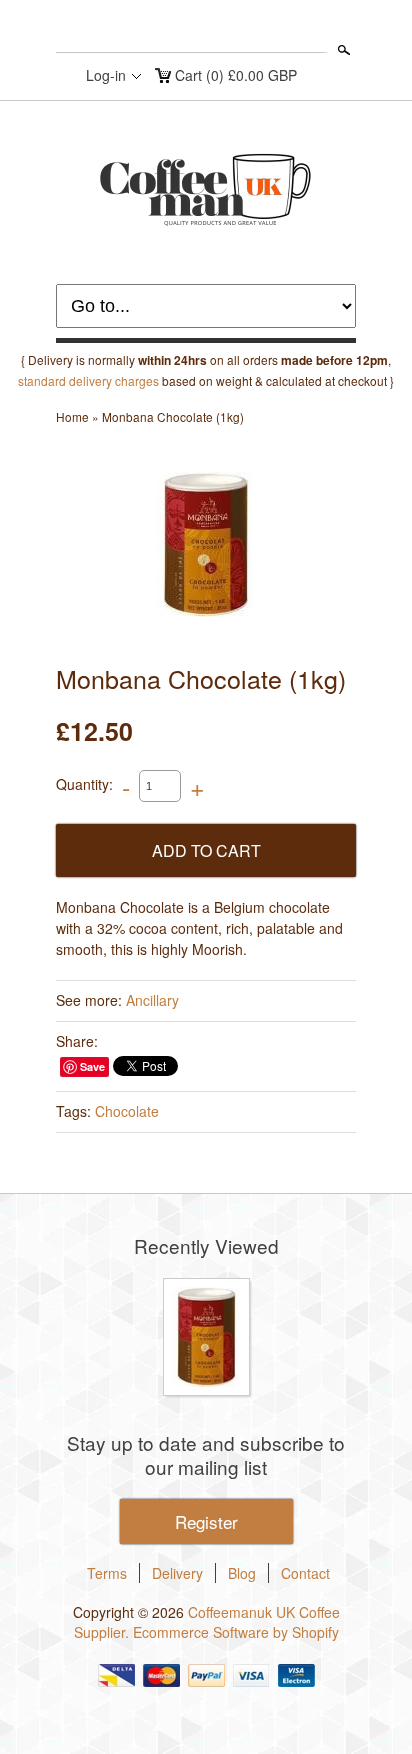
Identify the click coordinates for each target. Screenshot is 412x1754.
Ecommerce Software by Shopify (236, 1632)
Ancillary (152, 1000)
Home (72, 416)
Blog (242, 1573)
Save (92, 1066)
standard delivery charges (88, 380)
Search (342, 50)
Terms (107, 1573)
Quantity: (84, 784)
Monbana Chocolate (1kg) (173, 416)
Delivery (177, 1573)
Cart (236, 75)
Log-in (106, 75)
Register (206, 1521)
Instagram (205, 28)
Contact (305, 1573)
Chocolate (127, 1111)
